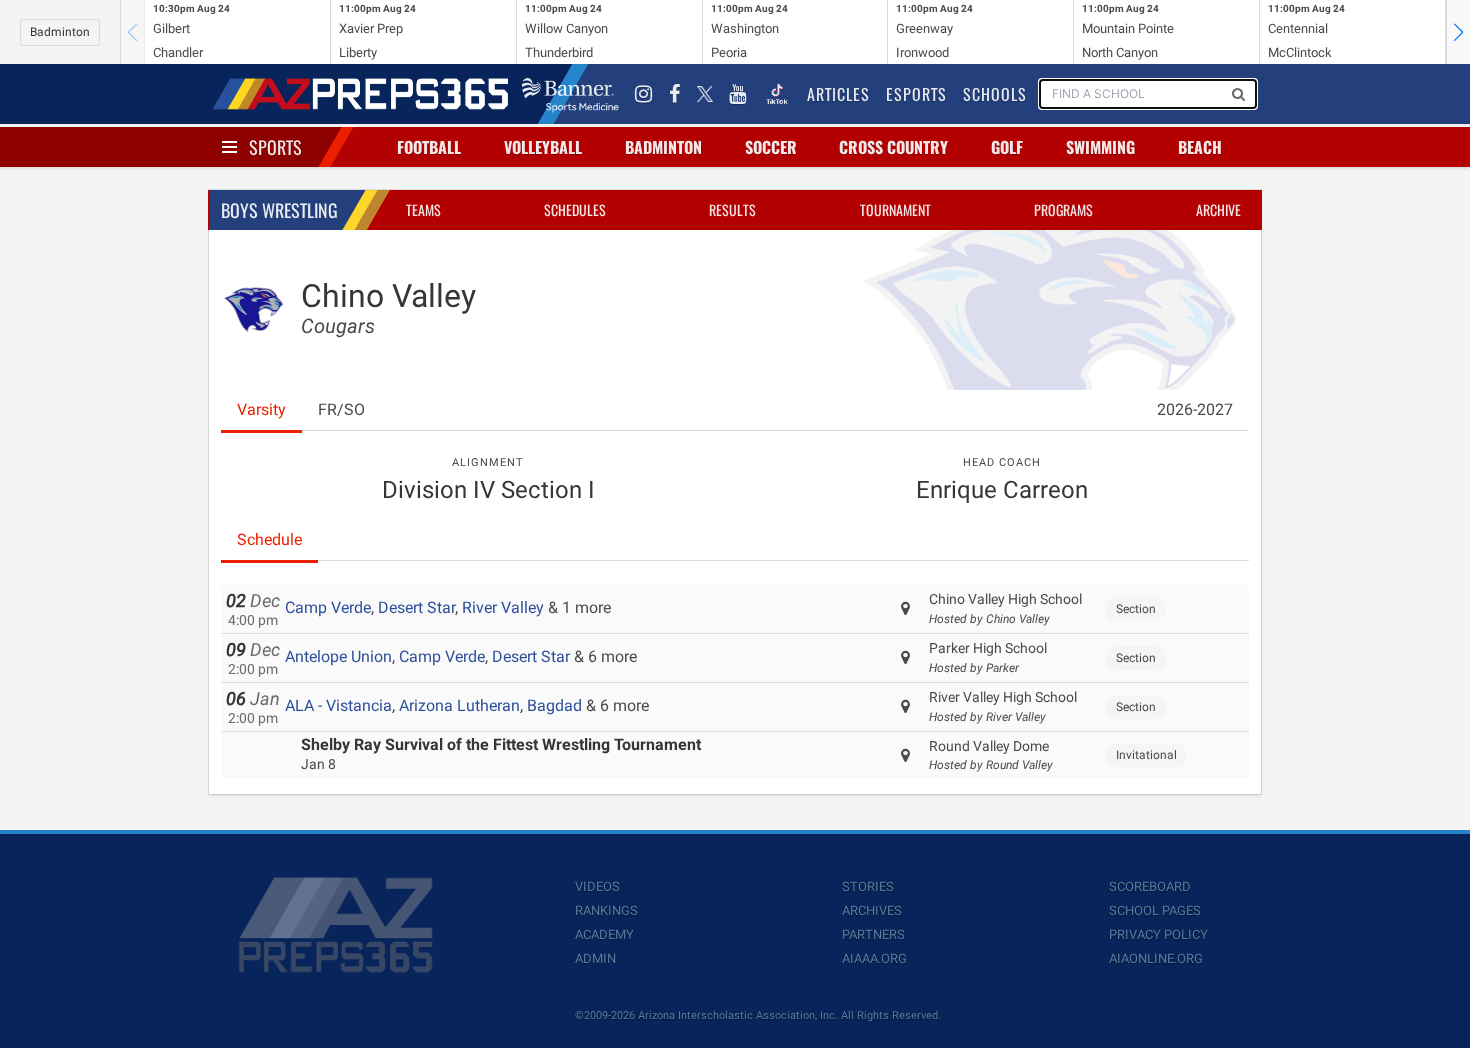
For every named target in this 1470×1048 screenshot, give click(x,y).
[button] (1458, 32)
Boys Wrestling (279, 210)
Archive (1218, 209)
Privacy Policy (1158, 934)
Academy (604, 934)
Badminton (60, 32)
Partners (873, 934)
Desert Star (416, 607)
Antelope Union (338, 656)
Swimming (1100, 147)
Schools (995, 94)
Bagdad (554, 705)
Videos (597, 886)
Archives (872, 910)
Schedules (575, 209)
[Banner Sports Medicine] (570, 94)
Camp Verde (328, 607)
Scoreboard (1150, 886)
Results (732, 209)
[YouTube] (738, 94)
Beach (1200, 147)
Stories (868, 886)
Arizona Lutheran (459, 705)
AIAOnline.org (1156, 958)
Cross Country (893, 147)
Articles (838, 94)
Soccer (771, 147)
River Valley (503, 607)
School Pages (1155, 910)
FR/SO (341, 409)
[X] (705, 94)
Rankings (606, 910)
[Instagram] (644, 94)
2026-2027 (1195, 409)
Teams (423, 209)
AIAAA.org (874, 958)
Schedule (269, 539)
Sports (275, 147)
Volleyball (543, 147)
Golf (1007, 147)
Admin (595, 958)
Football (429, 147)
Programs (1063, 209)
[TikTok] (777, 94)
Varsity (261, 409)
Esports (916, 94)
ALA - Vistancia (338, 705)
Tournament (895, 209)
